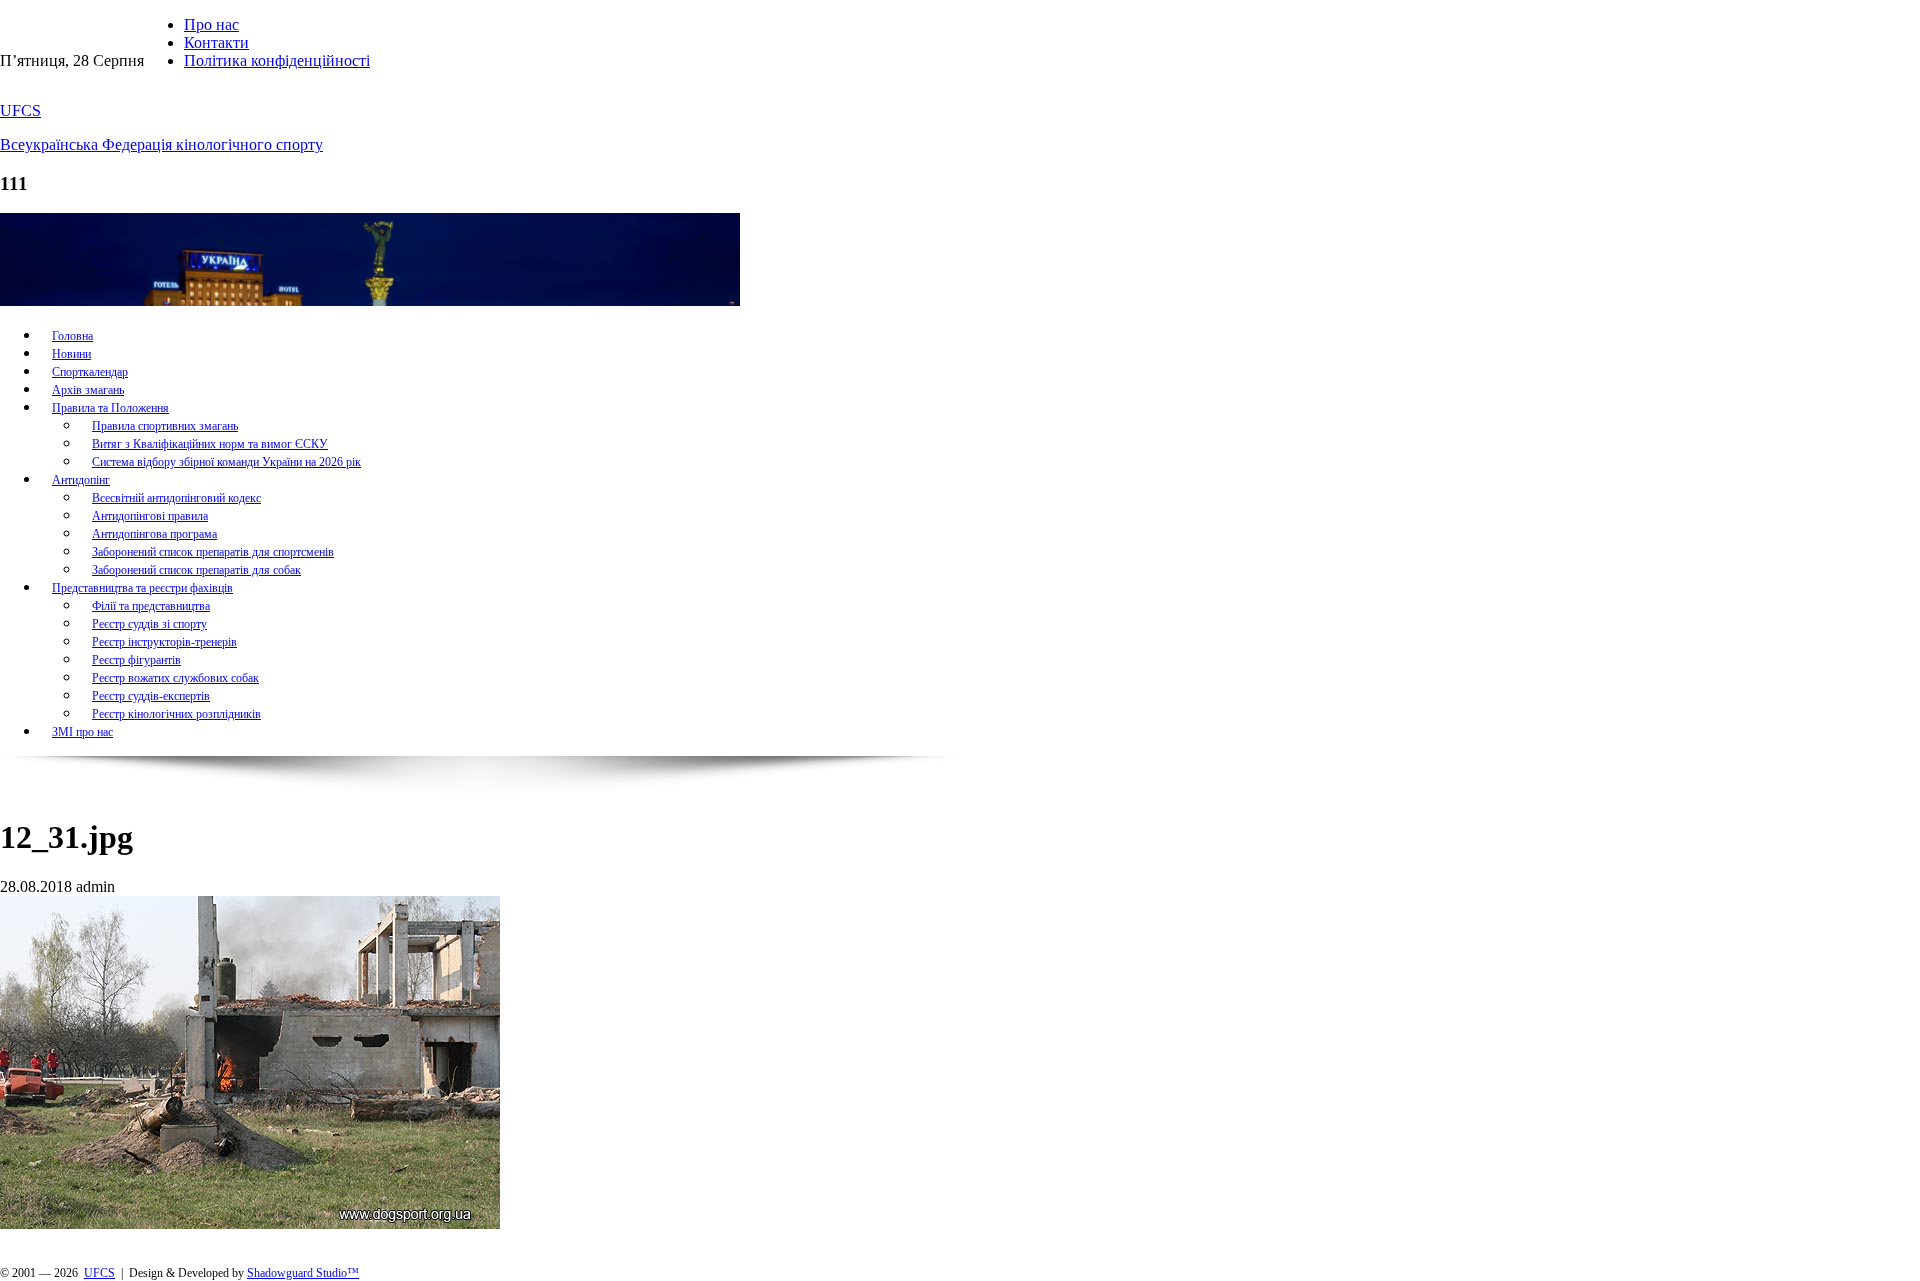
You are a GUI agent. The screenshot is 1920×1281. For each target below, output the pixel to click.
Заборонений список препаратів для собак (196, 570)
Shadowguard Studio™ (303, 1273)
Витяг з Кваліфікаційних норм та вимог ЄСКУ (210, 444)
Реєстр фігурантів (136, 660)
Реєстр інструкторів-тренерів (164, 642)
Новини (71, 354)
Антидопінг (81, 480)
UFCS (20, 110)
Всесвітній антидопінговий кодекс (176, 498)
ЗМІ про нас (82, 732)
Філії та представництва (151, 606)
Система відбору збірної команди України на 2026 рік (226, 462)
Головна (72, 336)
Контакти (216, 42)
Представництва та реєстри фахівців (142, 588)
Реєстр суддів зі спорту (149, 624)
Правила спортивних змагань (165, 426)
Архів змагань (88, 390)
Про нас (211, 24)
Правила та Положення (110, 408)
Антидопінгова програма (154, 534)
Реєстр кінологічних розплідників (176, 714)
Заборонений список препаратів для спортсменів (213, 552)
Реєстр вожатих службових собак (175, 678)
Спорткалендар (90, 372)
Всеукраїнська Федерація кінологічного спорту (161, 144)
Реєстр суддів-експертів (151, 696)
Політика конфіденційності (277, 60)
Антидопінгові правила (150, 516)
